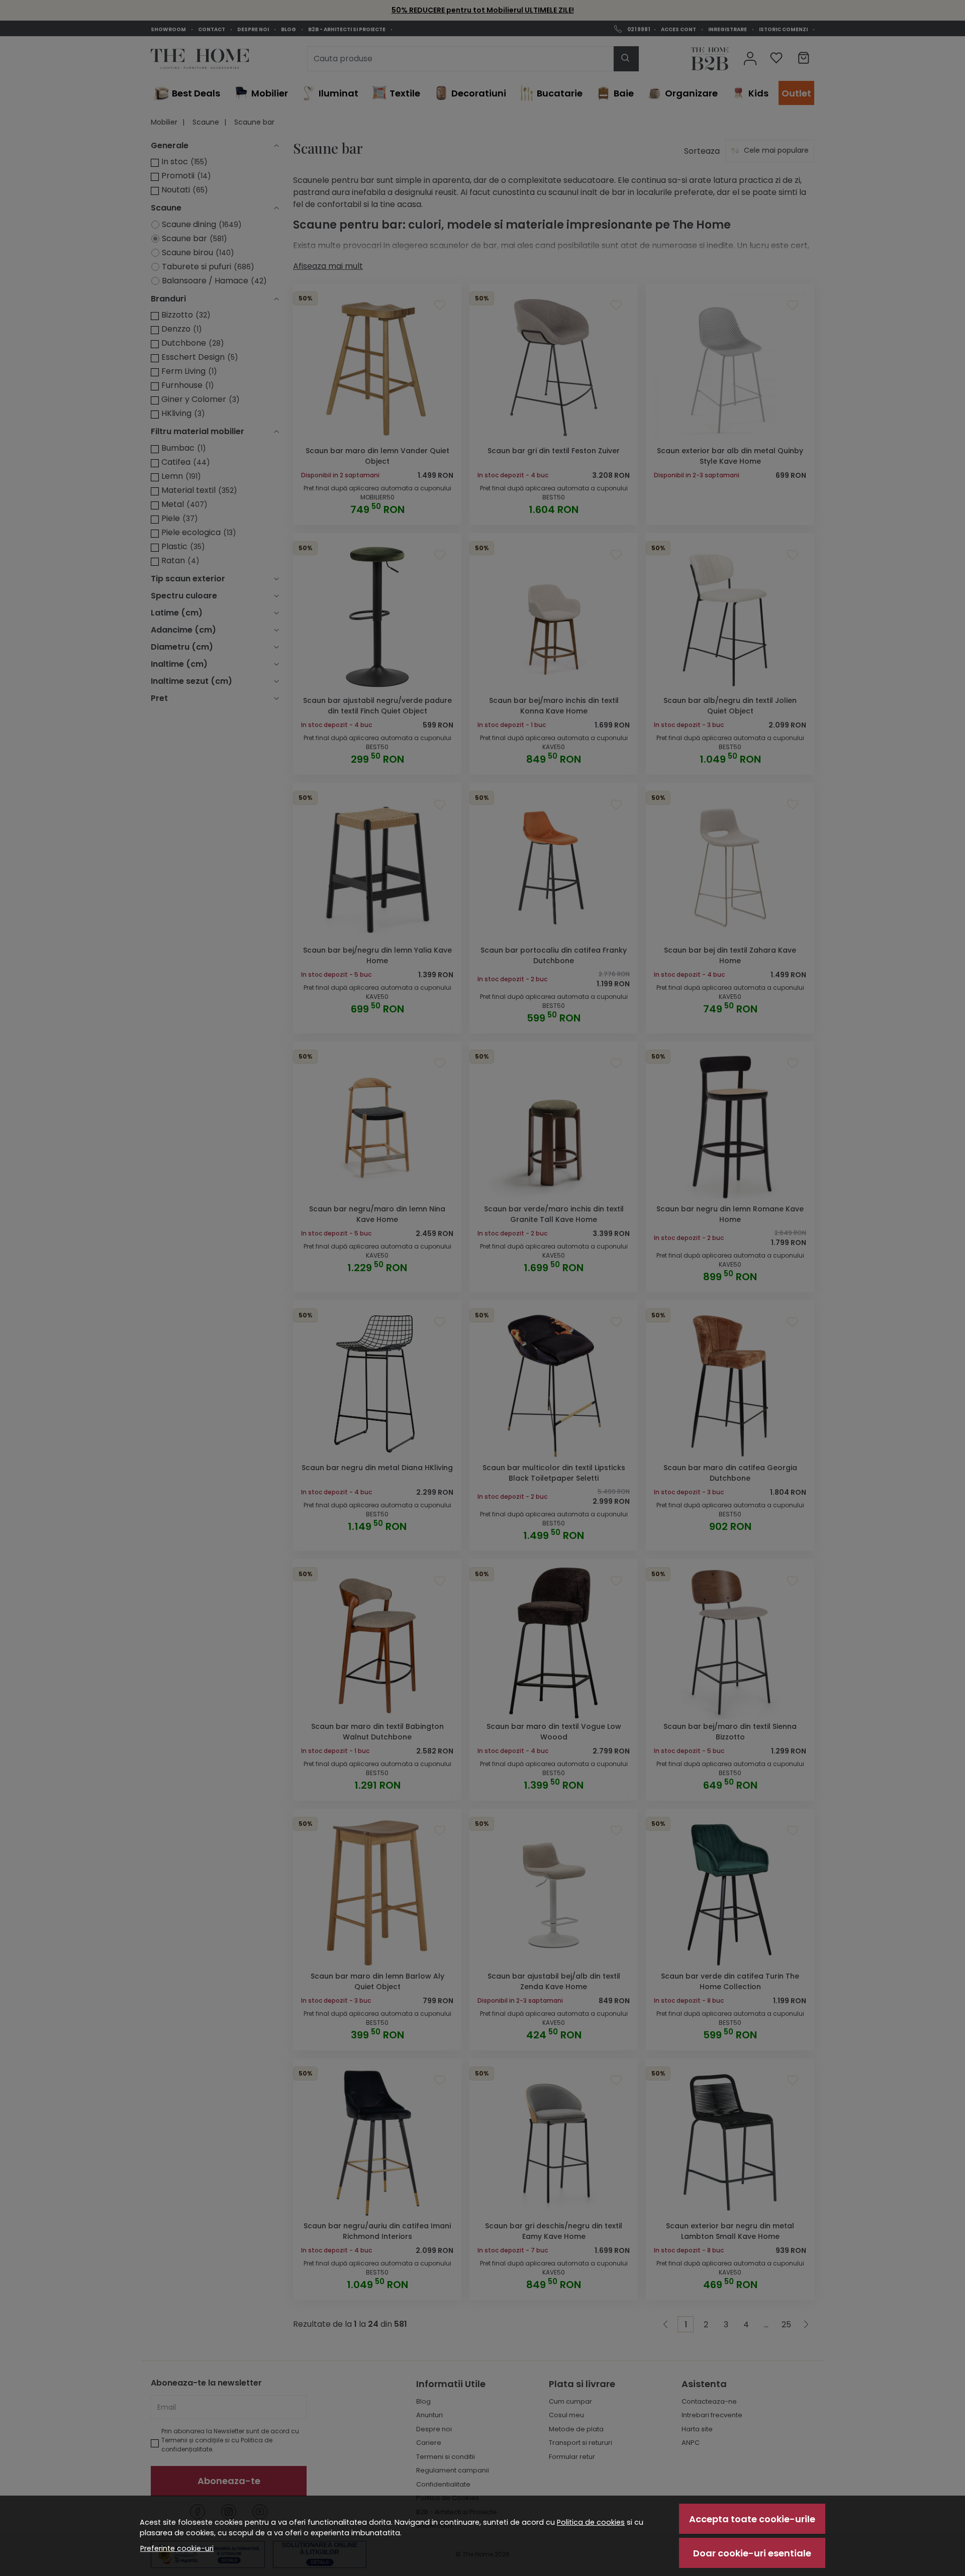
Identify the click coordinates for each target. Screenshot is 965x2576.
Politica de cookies (591, 2522)
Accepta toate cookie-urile (752, 2519)
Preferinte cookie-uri (177, 2548)
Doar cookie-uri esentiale (752, 2553)
